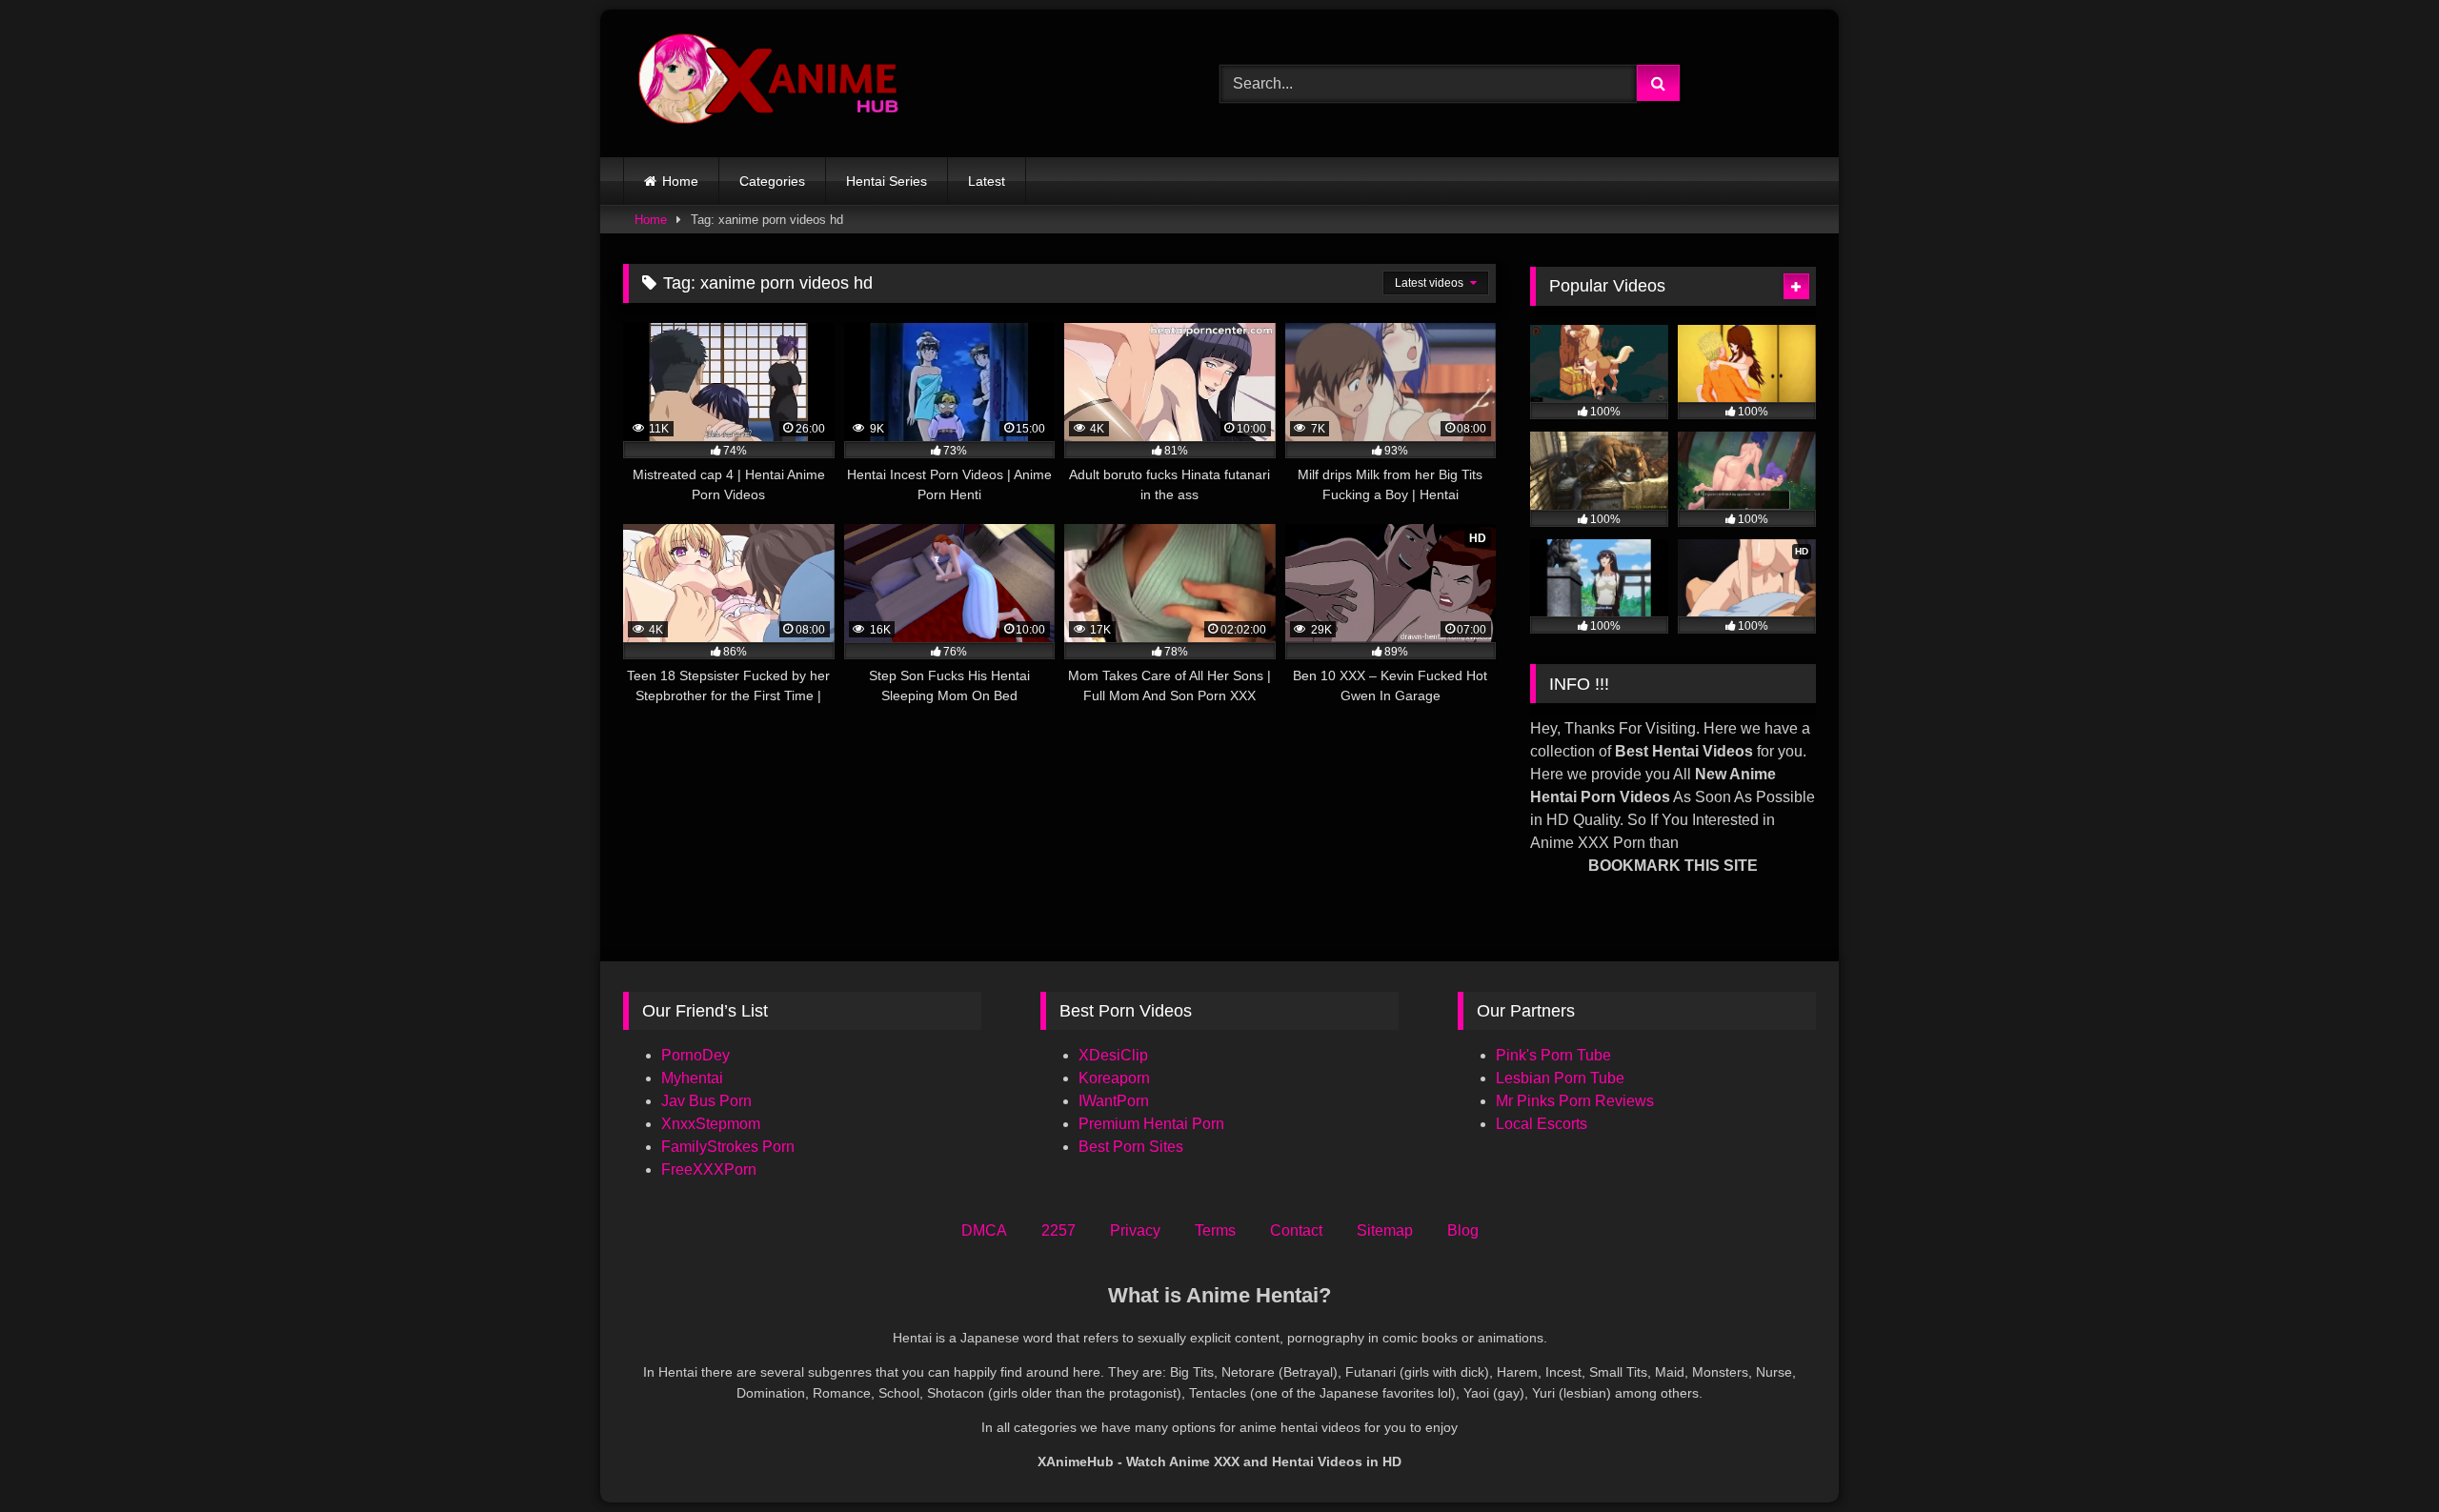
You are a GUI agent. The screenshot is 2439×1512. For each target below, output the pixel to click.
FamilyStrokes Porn (728, 1147)
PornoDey (695, 1055)
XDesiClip (1113, 1055)
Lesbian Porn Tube (1560, 1078)
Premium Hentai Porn (1151, 1124)
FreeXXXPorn (709, 1169)
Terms (1215, 1230)
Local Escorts (1542, 1124)
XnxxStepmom (711, 1124)
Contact (1296, 1230)
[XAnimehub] (771, 83)
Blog (1463, 1230)
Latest (987, 181)
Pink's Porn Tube (1553, 1055)
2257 (1058, 1230)
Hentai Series (887, 181)
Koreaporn (1114, 1078)
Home (680, 181)
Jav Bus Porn (706, 1101)
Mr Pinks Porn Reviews (1577, 1101)
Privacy (1135, 1230)
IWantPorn (1114, 1101)
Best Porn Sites (1131, 1147)
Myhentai (692, 1078)
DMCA (984, 1230)
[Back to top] (2380, 1455)
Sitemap (1385, 1230)
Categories (772, 181)
